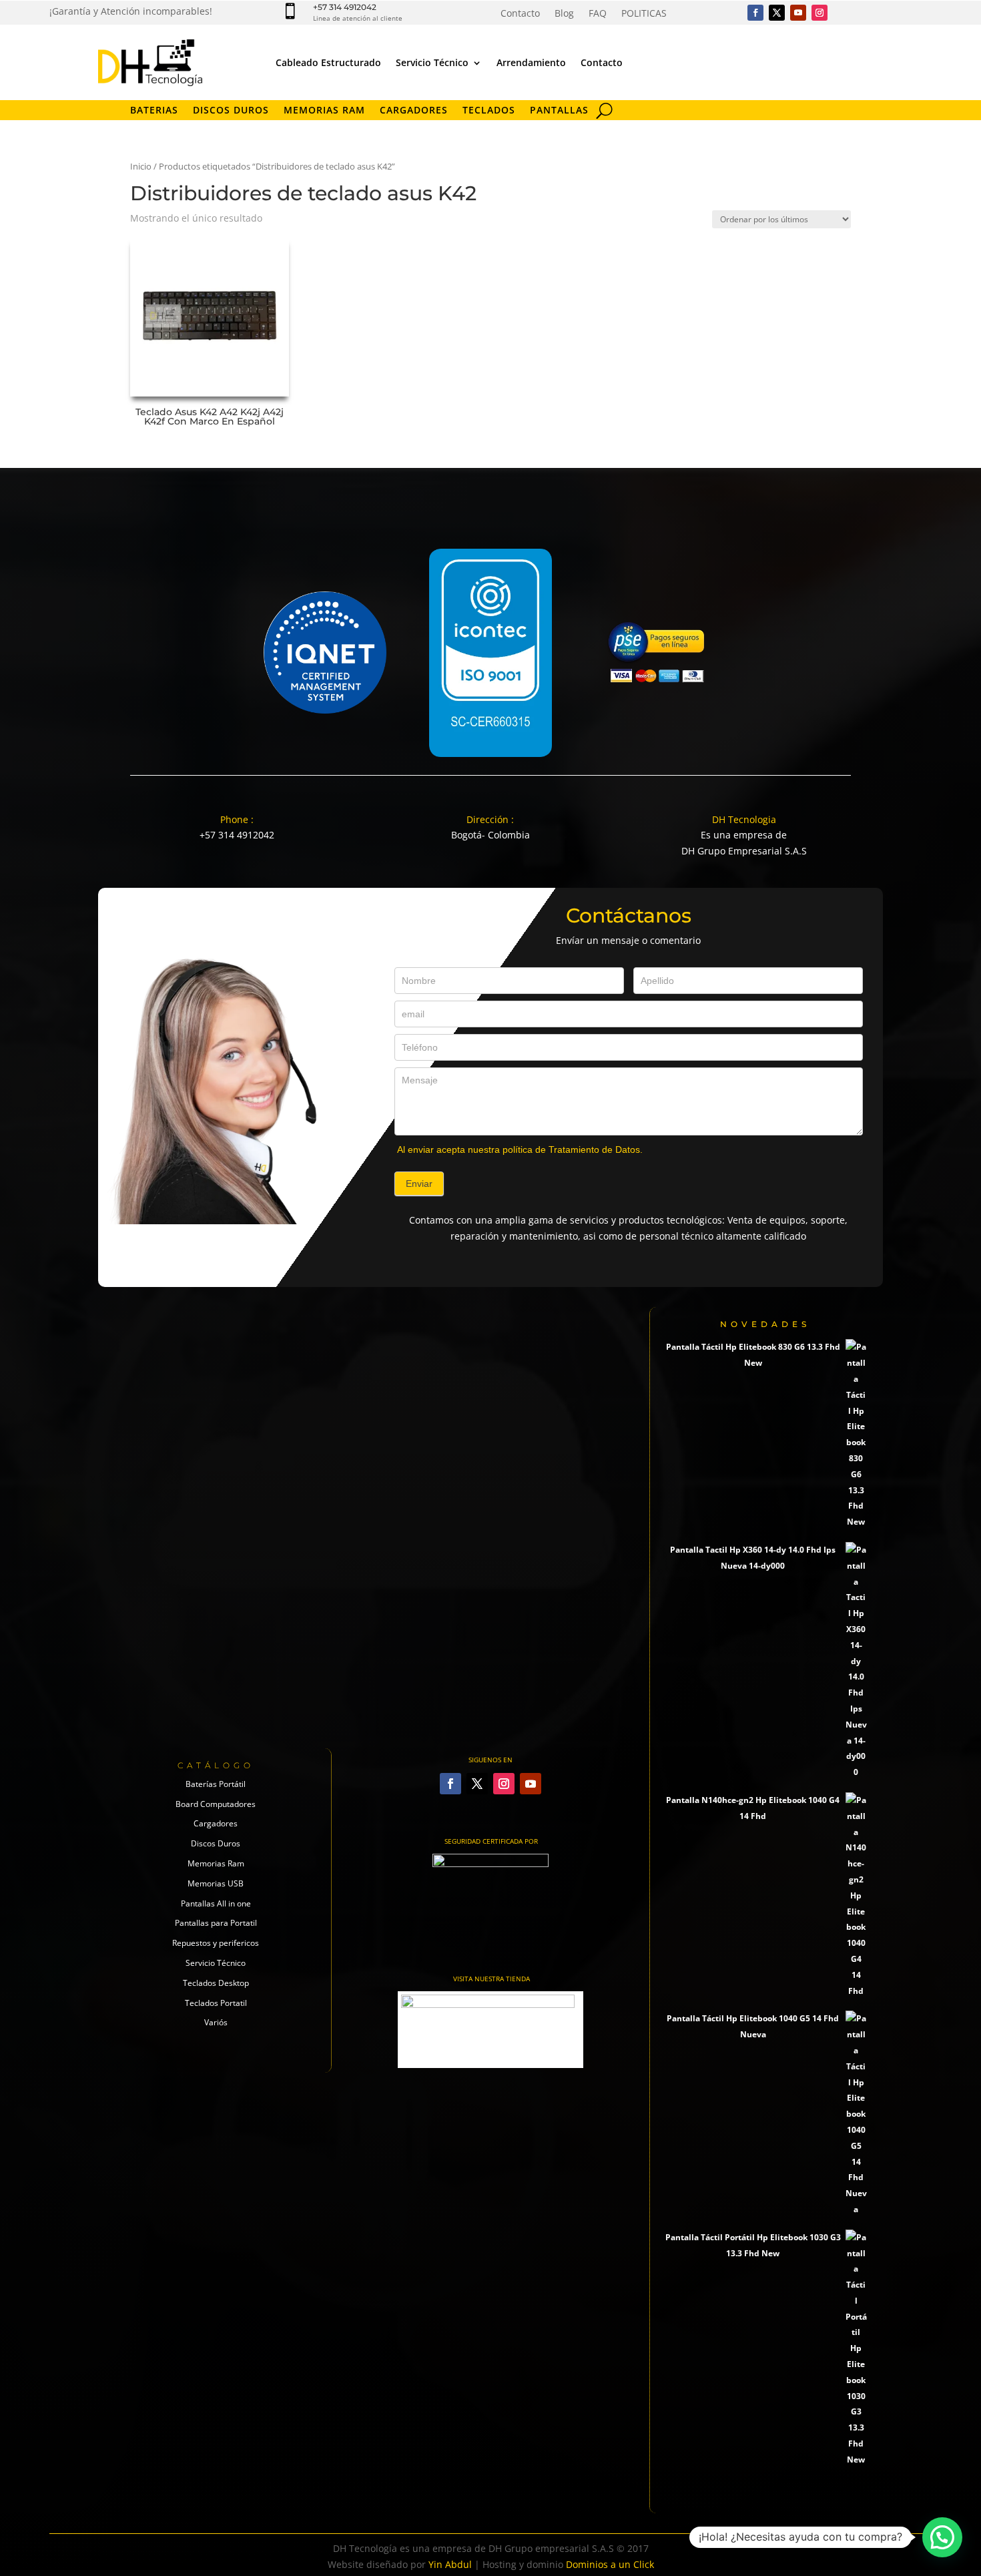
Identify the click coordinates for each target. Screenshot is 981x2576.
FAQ (598, 14)
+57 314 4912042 (345, 7)
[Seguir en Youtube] (798, 13)
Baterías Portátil (216, 1784)
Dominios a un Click (610, 2564)
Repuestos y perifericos (216, 1943)
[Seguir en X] (777, 13)
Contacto (520, 14)
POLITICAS (644, 14)
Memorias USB (216, 1883)
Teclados (489, 111)
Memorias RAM (324, 111)
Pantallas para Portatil (216, 1923)
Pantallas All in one (216, 1903)
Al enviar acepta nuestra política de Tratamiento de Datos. (520, 1149)
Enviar (419, 1184)
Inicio (141, 166)
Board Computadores (216, 1804)
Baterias (154, 111)
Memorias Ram (216, 1863)
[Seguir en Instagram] (820, 13)
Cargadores (414, 111)
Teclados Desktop (216, 1983)
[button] (942, 2537)
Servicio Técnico (432, 62)
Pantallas (559, 111)
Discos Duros (231, 111)
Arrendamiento (531, 62)
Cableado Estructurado (328, 62)
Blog (564, 14)
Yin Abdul (450, 2564)
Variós (216, 2022)
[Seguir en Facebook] (755, 13)
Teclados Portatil (216, 2003)
